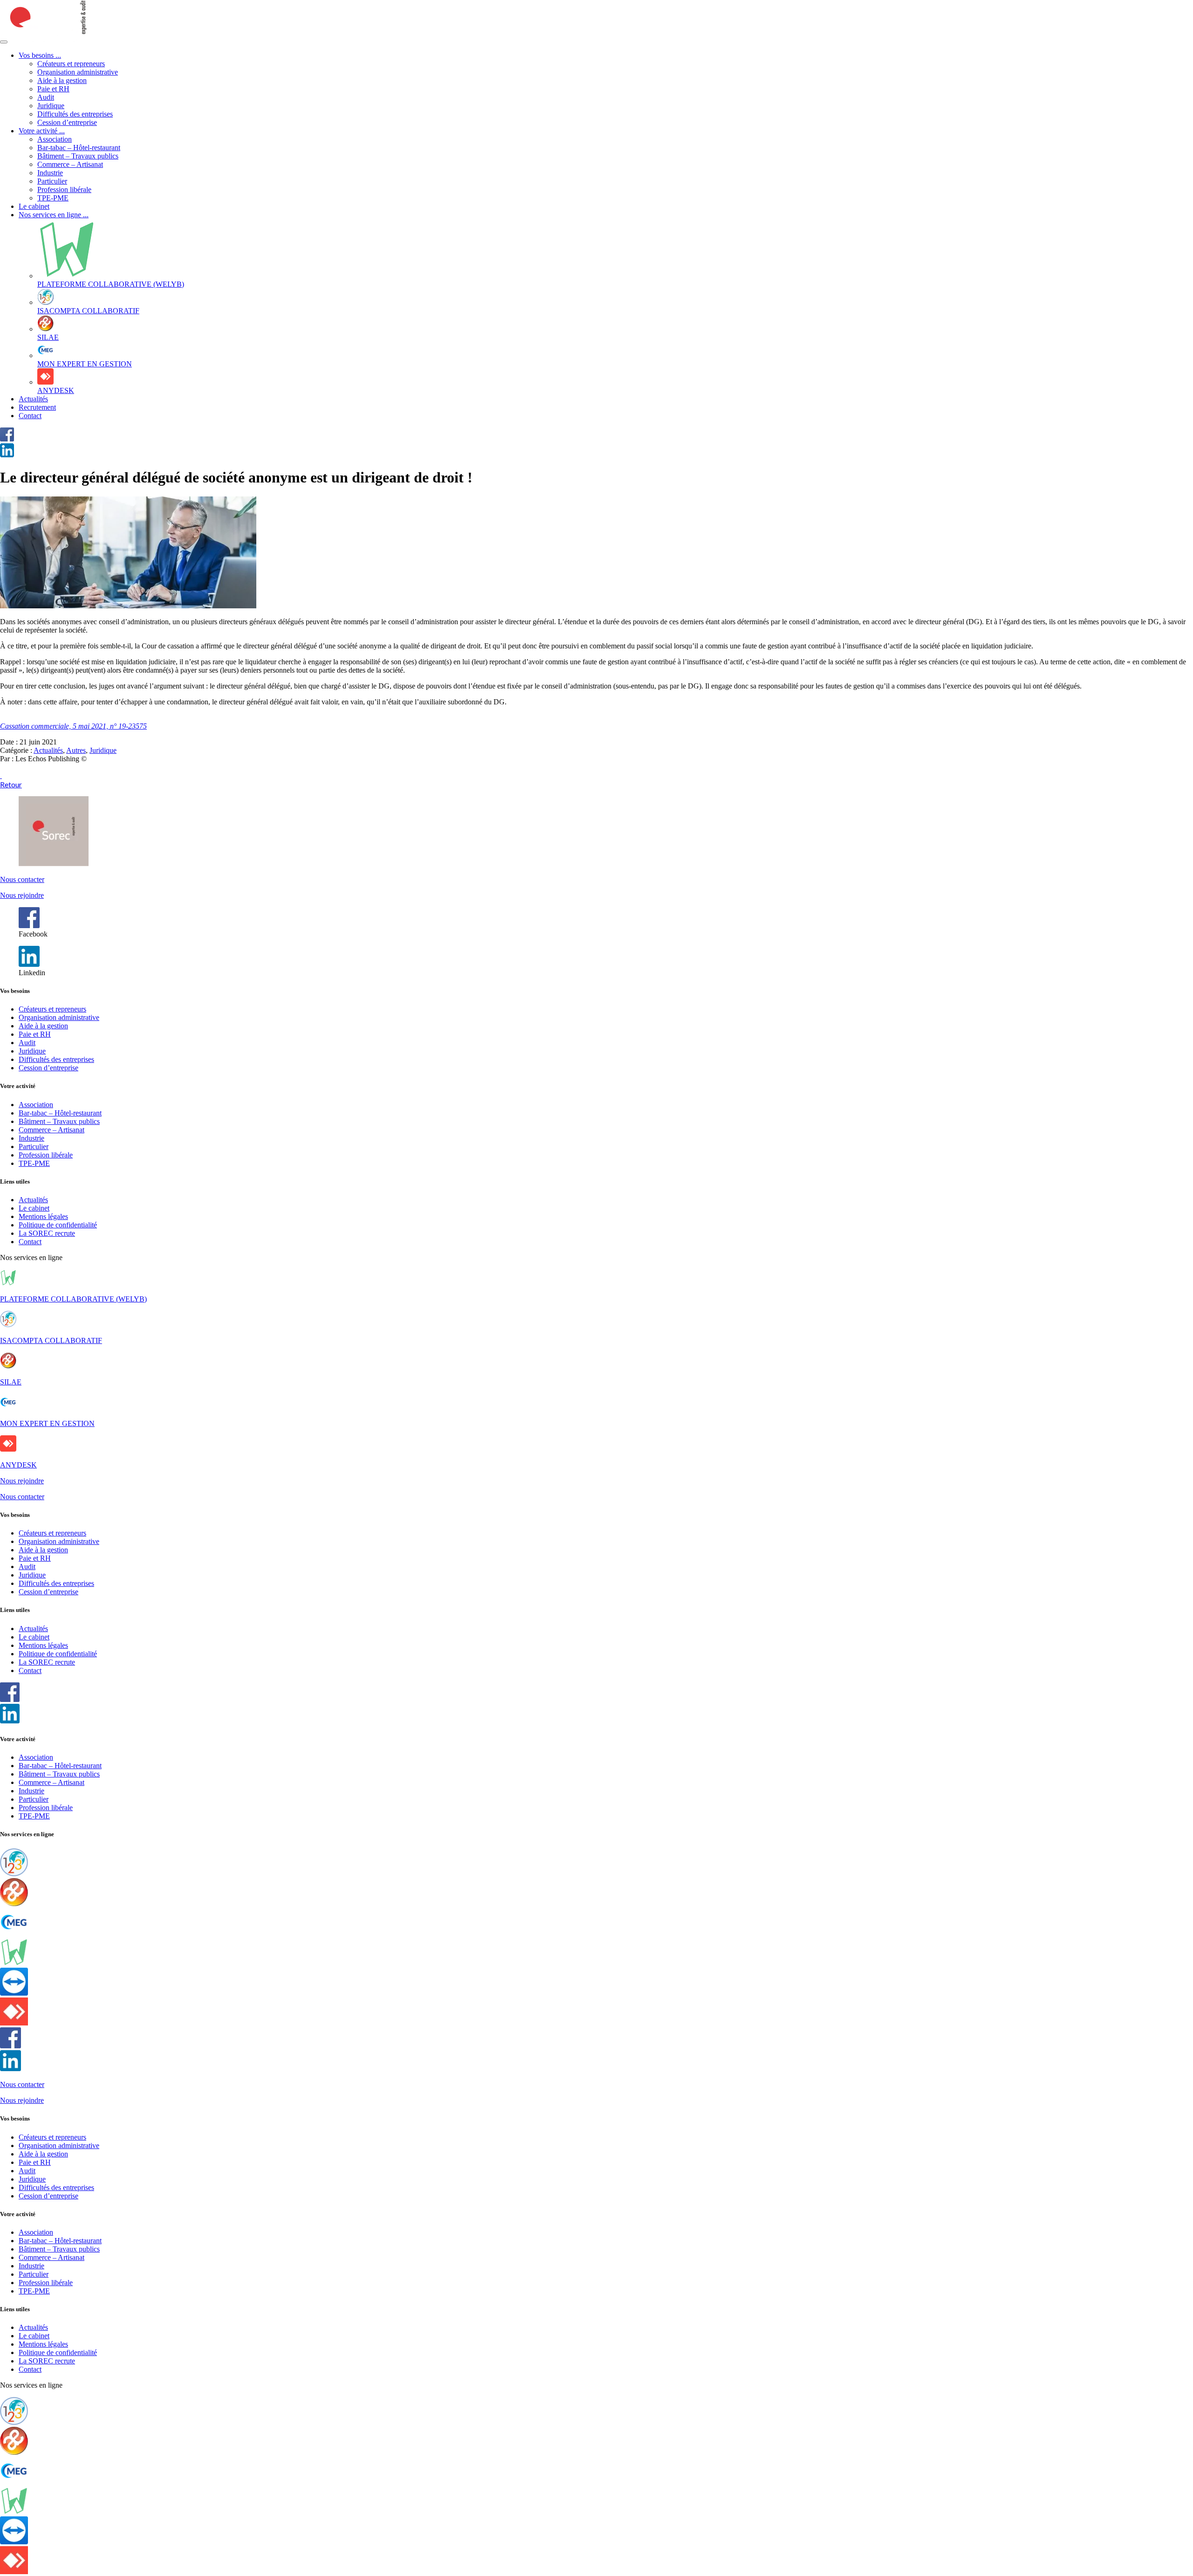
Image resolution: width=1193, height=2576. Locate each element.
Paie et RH (53, 89)
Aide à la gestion (62, 80)
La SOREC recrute (47, 1233)
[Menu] (4, 42)
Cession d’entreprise (67, 122)
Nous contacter (22, 879)
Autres (76, 750)
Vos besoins (40, 55)
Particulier (52, 181)
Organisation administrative (78, 72)
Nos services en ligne (54, 215)
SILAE (11, 1382)
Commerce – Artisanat (70, 164)
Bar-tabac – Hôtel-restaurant (79, 148)
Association (55, 139)
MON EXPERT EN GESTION (47, 1423)
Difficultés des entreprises (75, 114)
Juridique (51, 106)
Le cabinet (34, 206)
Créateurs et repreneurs (71, 64)
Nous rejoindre (22, 895)
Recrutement (37, 407)
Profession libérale (64, 189)
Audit (46, 97)
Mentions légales (43, 1216)
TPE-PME (53, 198)
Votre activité (42, 131)
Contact (30, 416)
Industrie (50, 173)
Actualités (33, 399)
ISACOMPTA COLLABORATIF (51, 1340)
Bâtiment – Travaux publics (78, 156)
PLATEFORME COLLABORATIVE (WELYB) (73, 1299)
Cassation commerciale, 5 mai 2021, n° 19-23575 (73, 726)
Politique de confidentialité (58, 1225)
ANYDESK (18, 1465)
